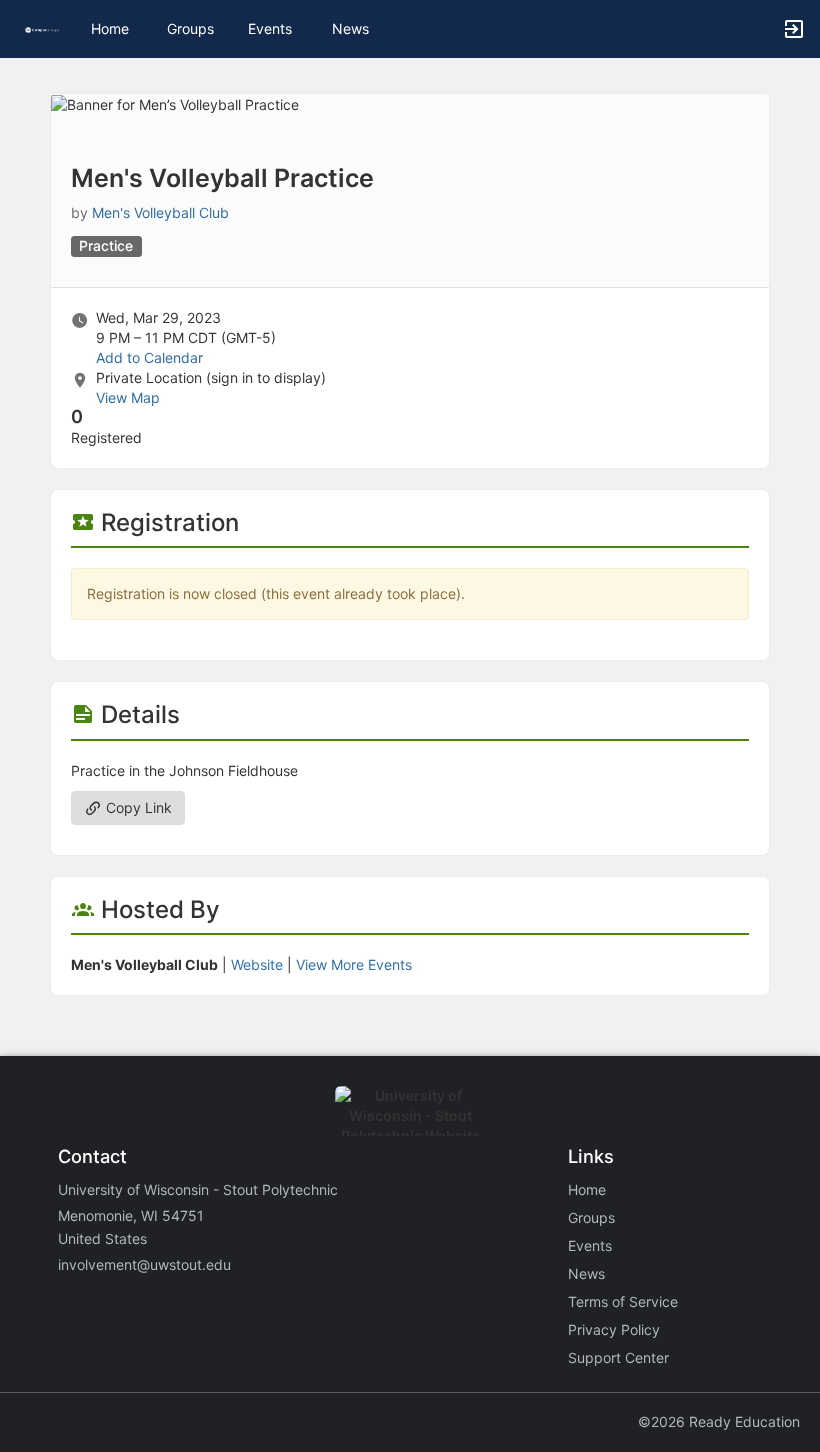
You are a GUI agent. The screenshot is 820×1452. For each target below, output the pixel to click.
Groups (190, 28)
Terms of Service (623, 1301)
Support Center (618, 1357)
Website (257, 964)
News (350, 28)
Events (270, 28)
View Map (128, 397)
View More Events (354, 964)
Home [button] (110, 28)
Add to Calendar (149, 357)
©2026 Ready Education (719, 1421)
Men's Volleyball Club (160, 212)
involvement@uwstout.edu (144, 1264)
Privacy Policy (614, 1329)
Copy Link (137, 807)
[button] (42, 28)
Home (587, 1189)
